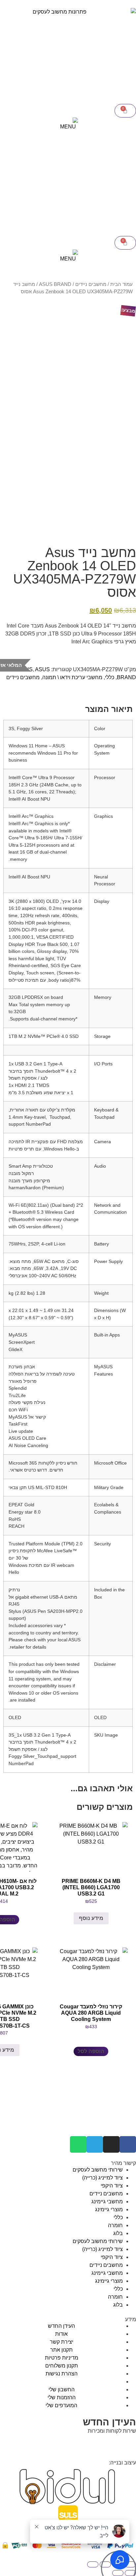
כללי (110, 677)
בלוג (118, 2233)
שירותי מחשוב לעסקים (98, 2170)
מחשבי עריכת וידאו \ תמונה (72, 677)
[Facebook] (128, 2144)
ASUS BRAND (55, 284)
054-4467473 (103, 2443)
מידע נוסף (91, 1918)
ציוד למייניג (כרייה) (102, 2178)
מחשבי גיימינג (107, 2201)
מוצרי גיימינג (109, 2209)
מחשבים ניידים (91, 284)
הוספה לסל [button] (91, 2051)
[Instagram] (111, 2144)
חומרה (115, 2225)
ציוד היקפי (112, 2186)
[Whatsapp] (78, 2144)
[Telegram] (95, 2144)
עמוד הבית (121, 284)
